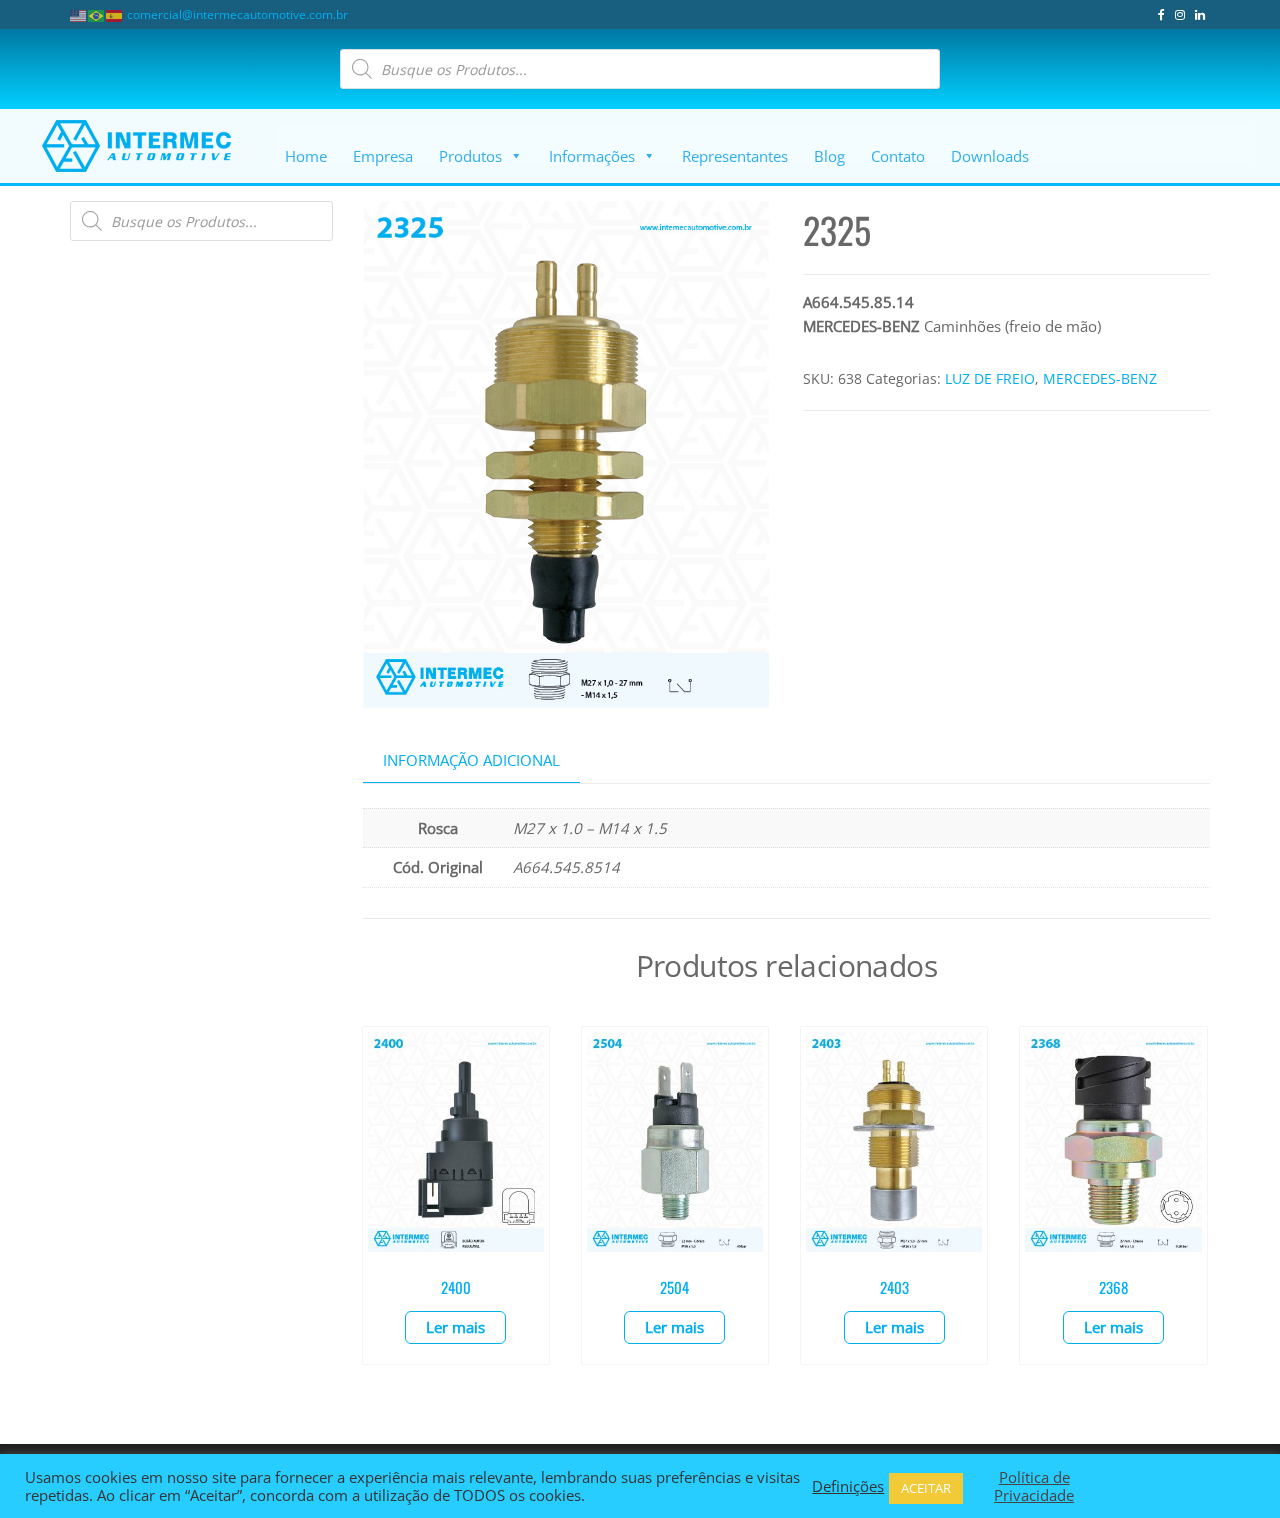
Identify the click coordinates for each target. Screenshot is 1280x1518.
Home (306, 156)
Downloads (990, 156)
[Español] (115, 14)
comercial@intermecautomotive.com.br (237, 14)
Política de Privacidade (1034, 1486)
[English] (79, 14)
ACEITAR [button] (926, 1488)
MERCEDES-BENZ (1100, 378)
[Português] (97, 14)
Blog (829, 156)
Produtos (470, 156)
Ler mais (455, 1327)
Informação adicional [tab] (471, 760)
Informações (592, 156)
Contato (898, 156)
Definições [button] (848, 1486)
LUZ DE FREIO (990, 378)
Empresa (383, 156)
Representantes (735, 156)
